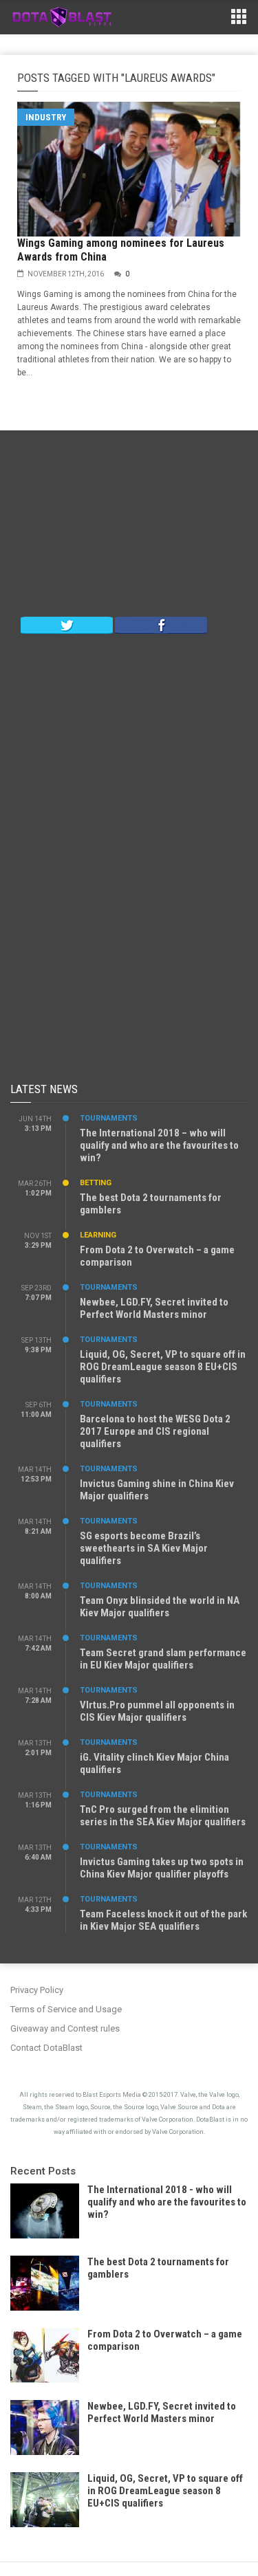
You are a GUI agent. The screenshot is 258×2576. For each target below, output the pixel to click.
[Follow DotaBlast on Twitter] (67, 624)
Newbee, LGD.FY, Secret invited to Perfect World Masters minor (154, 1308)
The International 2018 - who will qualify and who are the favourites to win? (167, 2202)
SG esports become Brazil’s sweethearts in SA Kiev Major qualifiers (144, 1548)
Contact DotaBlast (46, 2048)
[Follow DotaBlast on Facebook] (161, 624)
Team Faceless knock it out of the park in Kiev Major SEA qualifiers (163, 1920)
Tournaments (109, 1118)
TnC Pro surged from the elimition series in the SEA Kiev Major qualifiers (163, 1816)
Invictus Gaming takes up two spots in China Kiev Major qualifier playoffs (162, 1868)
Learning (98, 1235)
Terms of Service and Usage (66, 2009)
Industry (46, 117)
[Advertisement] (129, 527)
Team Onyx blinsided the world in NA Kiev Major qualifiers (160, 1607)
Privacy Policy (37, 1990)
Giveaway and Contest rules (65, 2028)
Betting (96, 1183)
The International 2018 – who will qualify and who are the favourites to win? (159, 1145)
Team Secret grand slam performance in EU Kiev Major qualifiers (163, 1659)
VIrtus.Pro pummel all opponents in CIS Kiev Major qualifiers (157, 1711)
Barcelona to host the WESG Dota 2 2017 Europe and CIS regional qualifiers (155, 1431)
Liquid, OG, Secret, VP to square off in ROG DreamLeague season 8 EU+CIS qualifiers (163, 1367)
